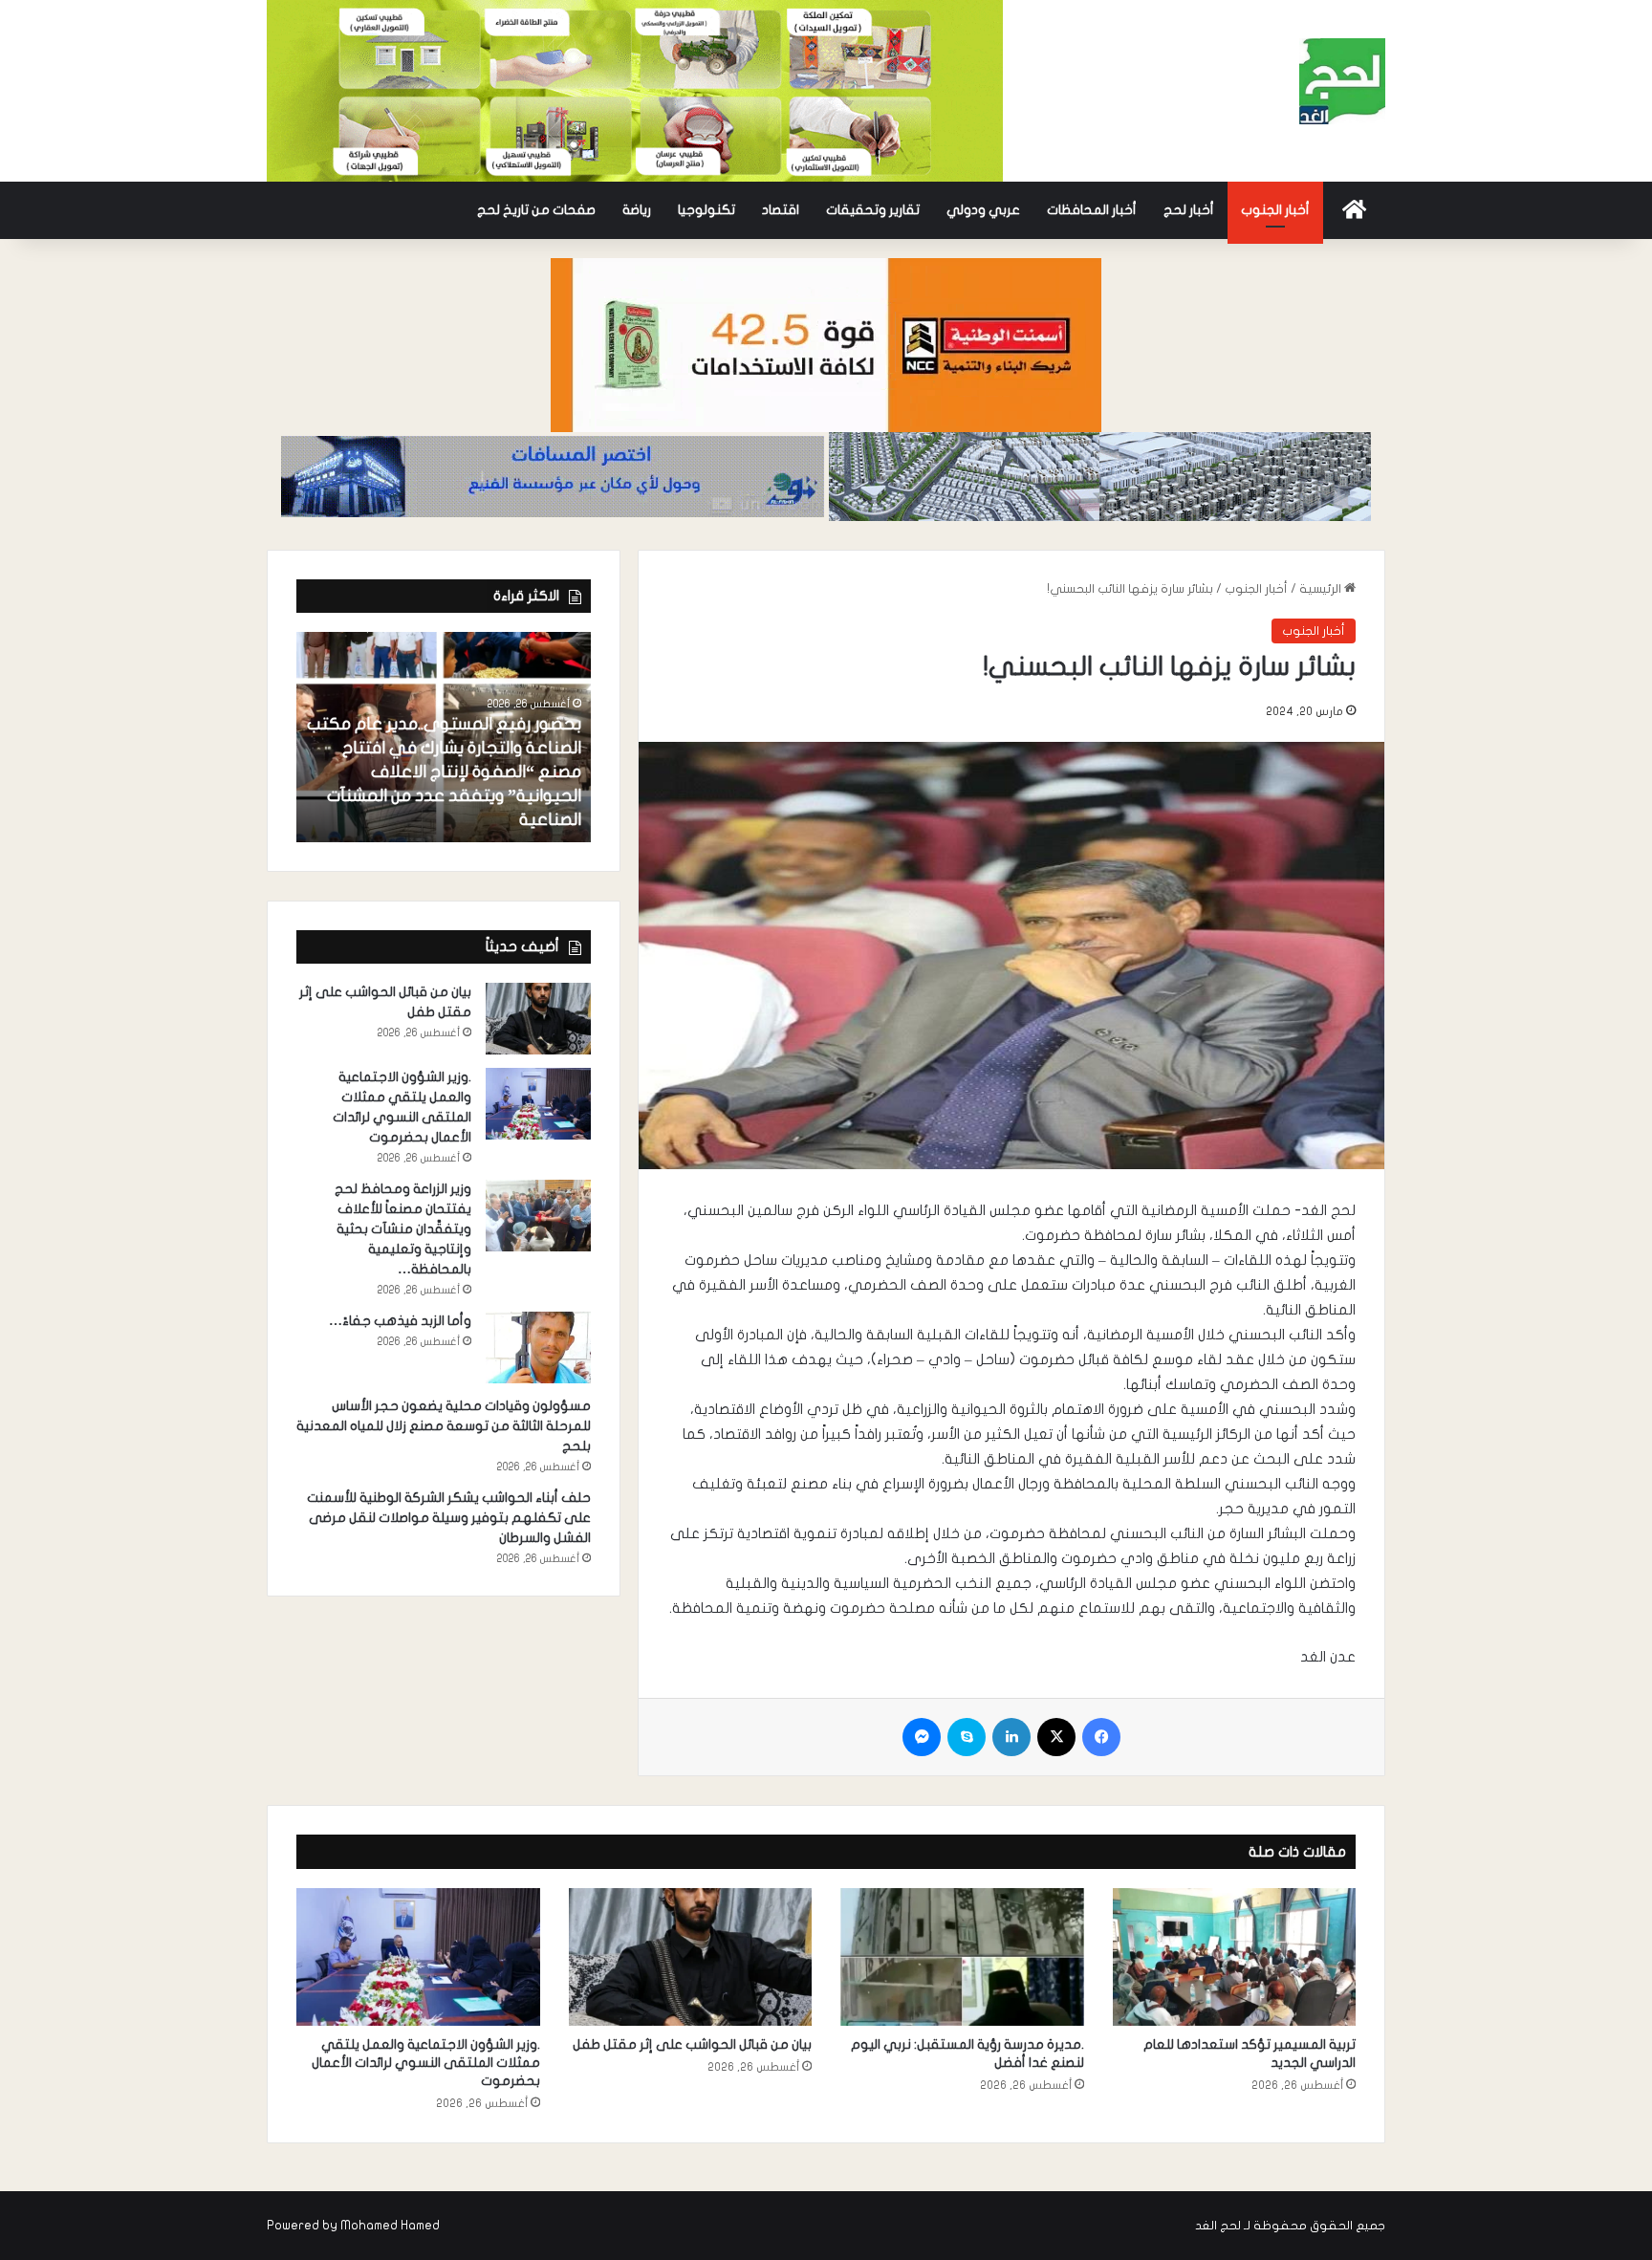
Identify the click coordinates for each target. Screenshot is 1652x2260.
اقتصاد (781, 210)
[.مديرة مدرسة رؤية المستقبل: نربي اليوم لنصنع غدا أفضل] (962, 1957)
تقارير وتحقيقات (873, 210)
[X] (1056, 1737)
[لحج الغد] (1342, 81)
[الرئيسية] (1354, 210)
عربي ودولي (983, 210)
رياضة (637, 210)
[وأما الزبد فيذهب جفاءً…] (538, 1347)
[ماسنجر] (922, 1737)
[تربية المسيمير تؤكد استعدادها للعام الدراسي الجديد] (1235, 1957)
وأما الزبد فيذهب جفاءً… (400, 1321)
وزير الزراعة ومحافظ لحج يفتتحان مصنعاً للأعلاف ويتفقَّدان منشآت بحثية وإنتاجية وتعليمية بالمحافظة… (403, 1229)
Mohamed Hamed (390, 2226)
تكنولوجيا (706, 210)
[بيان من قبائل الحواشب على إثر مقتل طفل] (538, 1019)
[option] (444, 737)
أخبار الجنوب (1275, 210)
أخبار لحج (1189, 210)
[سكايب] (967, 1737)
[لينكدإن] (1011, 1737)
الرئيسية (1322, 589)
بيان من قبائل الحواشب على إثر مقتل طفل (692, 2044)
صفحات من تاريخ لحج (536, 210)
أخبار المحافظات (1092, 210)
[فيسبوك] (1101, 1737)
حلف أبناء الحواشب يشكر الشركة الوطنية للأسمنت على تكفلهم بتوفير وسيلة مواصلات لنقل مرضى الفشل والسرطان (449, 1518)
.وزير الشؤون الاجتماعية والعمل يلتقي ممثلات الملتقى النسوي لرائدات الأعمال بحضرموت (426, 2063)
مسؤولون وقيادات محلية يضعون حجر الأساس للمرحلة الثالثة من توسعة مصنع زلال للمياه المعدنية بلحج (444, 1426)
